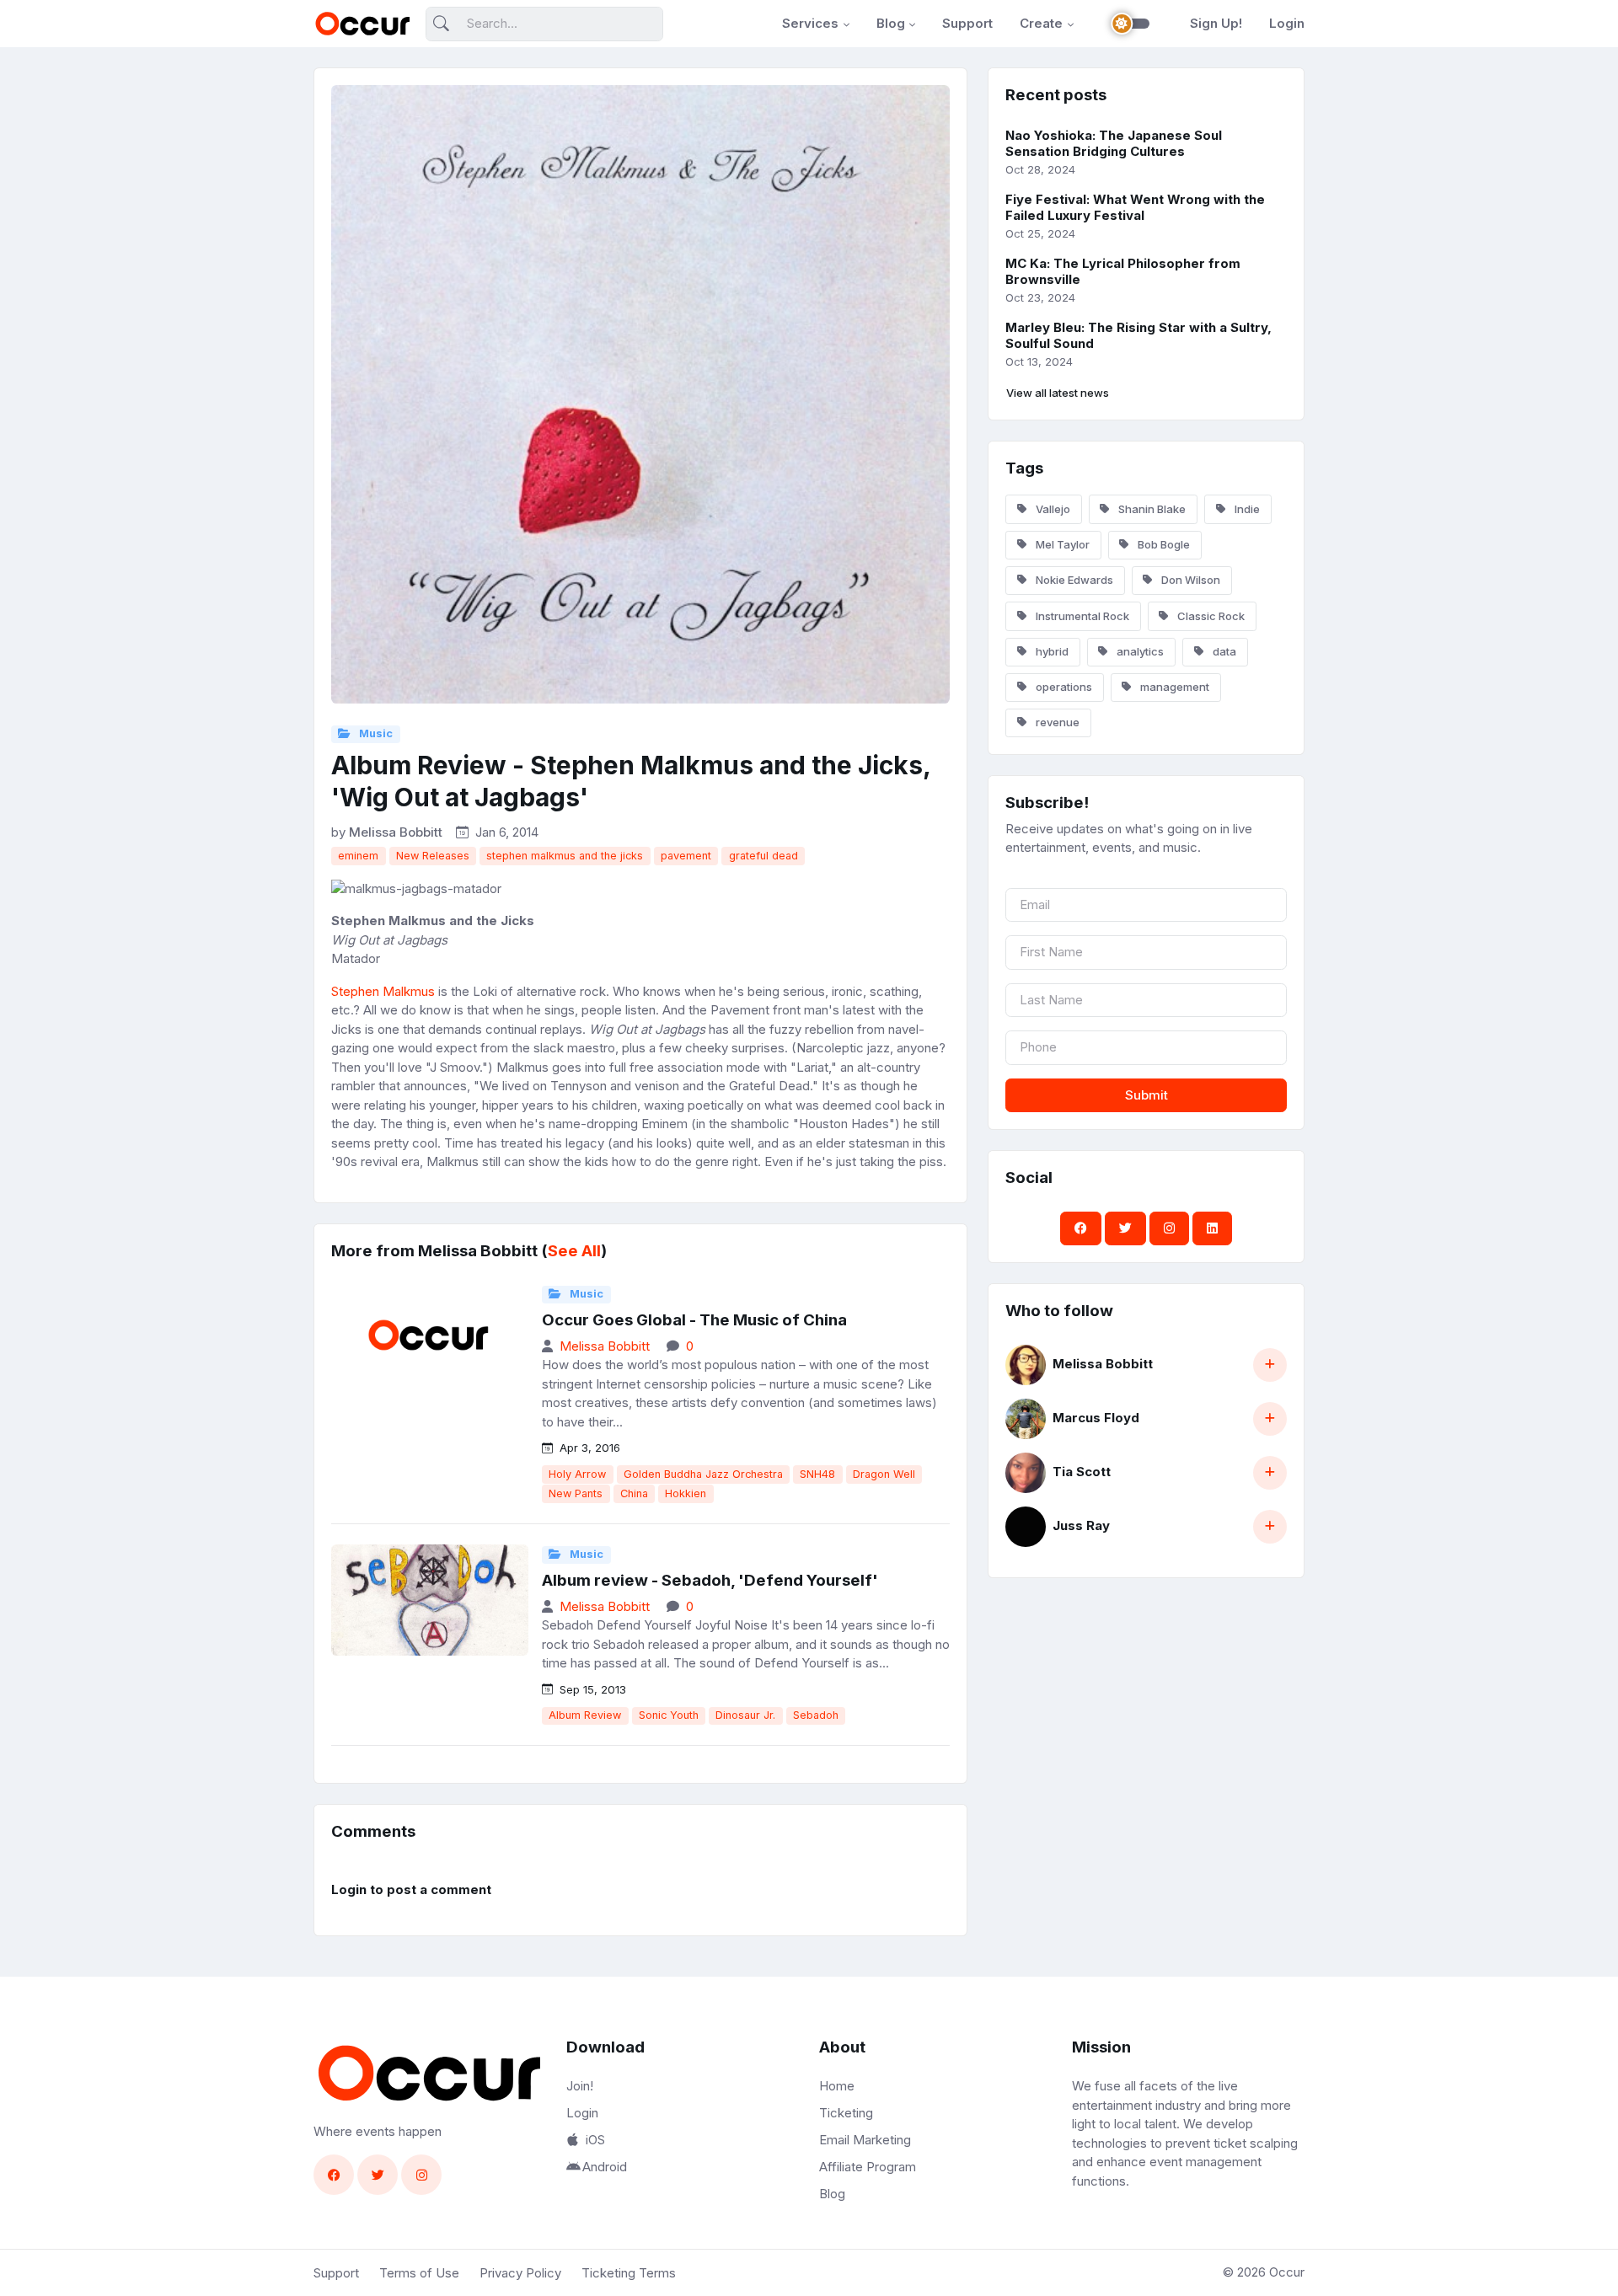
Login (1287, 23)
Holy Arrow (577, 1474)
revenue (1056, 722)
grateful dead (763, 856)
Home (837, 2086)
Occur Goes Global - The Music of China (694, 1320)
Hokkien (686, 1493)
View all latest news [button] (1058, 393)
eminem (358, 856)
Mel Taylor (1061, 544)
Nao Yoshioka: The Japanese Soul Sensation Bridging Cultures (1114, 143)
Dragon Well (884, 1474)
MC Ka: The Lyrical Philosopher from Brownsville (1123, 271)
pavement (686, 856)
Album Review (585, 1715)
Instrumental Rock (1081, 616)
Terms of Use (419, 2273)
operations (1063, 687)
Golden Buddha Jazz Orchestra (703, 1474)
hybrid (1051, 651)
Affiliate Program (868, 2167)
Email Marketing (865, 2140)
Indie (1246, 509)
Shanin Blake (1151, 509)
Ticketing (846, 2113)
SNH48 (817, 1474)
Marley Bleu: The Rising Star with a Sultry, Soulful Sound (1138, 335)
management (1173, 687)
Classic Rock (1210, 616)
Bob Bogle (1163, 544)
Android (605, 2167)
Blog (891, 23)
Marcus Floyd (1096, 1418)
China (634, 1493)
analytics (1139, 651)
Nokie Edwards (1073, 580)
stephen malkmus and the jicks (565, 856)
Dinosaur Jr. (745, 1715)
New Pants (576, 1493)
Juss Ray (1081, 1525)
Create (1041, 23)
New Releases (433, 856)
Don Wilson (1189, 580)
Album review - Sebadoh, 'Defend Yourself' (710, 1580)
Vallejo (1052, 509)
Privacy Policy (520, 2273)
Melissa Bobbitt (396, 832)
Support (967, 23)
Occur (1287, 2272)
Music (375, 733)
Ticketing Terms (629, 2273)
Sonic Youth (669, 1715)
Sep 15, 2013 (591, 1689)
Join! (580, 2086)
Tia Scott (1082, 1472)
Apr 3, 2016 (588, 1448)
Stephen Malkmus (383, 991)
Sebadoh (816, 1715)
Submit (1147, 1095)
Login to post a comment (411, 1889)
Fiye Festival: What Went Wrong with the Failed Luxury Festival (1135, 207)
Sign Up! (1216, 23)
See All (574, 1251)
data (1223, 651)
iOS (595, 2140)
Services (810, 23)
